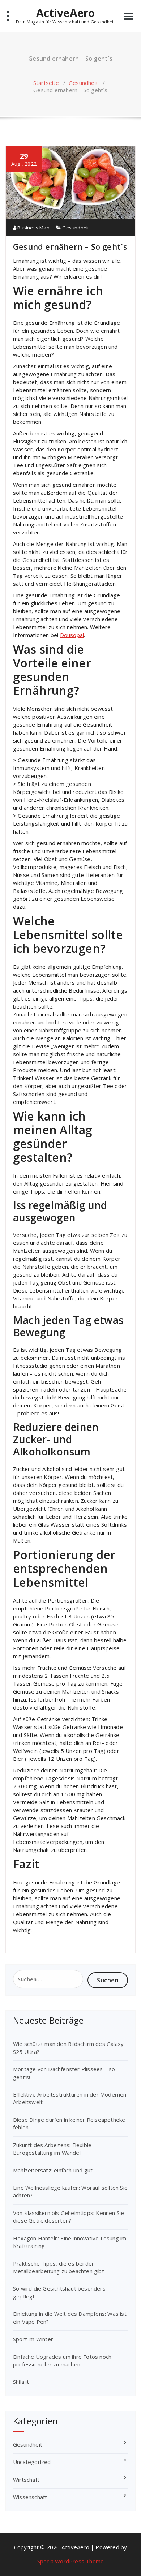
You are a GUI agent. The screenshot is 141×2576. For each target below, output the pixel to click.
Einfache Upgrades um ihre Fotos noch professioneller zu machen (62, 2360)
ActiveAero (66, 13)
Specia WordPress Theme (70, 2561)
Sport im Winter (33, 2339)
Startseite (46, 83)
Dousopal (72, 635)
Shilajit (21, 2382)
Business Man (33, 228)
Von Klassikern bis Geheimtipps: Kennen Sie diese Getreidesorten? (69, 2217)
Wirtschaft (26, 2480)
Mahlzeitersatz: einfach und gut (54, 2170)
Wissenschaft (30, 2497)
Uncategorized (32, 2462)
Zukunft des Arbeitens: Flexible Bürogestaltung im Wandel (52, 2149)
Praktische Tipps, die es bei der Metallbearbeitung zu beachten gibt (59, 2267)
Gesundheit (83, 83)
